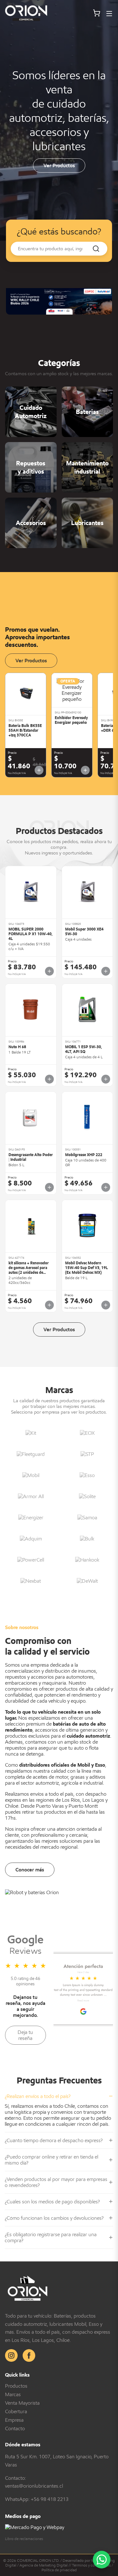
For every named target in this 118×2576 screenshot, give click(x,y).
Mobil (84, 1765)
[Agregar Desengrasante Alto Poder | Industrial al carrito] (49, 1187)
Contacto (15, 2428)
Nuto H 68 (17, 1047)
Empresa (14, 2420)
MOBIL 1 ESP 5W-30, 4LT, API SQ (84, 1049)
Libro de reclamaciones (24, 2539)
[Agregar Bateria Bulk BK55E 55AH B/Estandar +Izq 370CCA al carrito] (39, 770)
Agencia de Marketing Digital (44, 2565)
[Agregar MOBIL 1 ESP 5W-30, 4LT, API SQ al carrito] (106, 1079)
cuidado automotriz (88, 1736)
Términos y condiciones (91, 2565)
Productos (16, 2386)
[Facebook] (29, 2355)
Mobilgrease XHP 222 (84, 1155)
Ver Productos (59, 165)
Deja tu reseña (25, 2035)
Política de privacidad (59, 2570)
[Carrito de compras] (97, 14)
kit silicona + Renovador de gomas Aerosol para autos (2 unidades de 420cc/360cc (29, 1270)
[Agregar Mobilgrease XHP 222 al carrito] (106, 1187)
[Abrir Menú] (109, 14)
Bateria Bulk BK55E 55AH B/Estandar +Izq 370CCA (25, 730)
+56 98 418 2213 (50, 2499)
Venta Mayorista (22, 2403)
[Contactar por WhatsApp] (102, 2560)
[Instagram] (11, 2355)
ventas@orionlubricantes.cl (34, 2486)
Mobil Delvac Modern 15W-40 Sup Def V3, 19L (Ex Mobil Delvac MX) (87, 1268)
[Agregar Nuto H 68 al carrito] (49, 1079)
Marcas (13, 2394)
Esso (100, 1765)
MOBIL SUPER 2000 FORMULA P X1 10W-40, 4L (31, 934)
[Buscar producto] (96, 249)
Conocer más (30, 1870)
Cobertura (16, 2411)
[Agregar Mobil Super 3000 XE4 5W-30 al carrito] (106, 971)
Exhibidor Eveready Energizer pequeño (71, 720)
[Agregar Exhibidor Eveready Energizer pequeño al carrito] (85, 770)
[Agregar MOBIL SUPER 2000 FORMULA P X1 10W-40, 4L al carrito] (49, 971)
